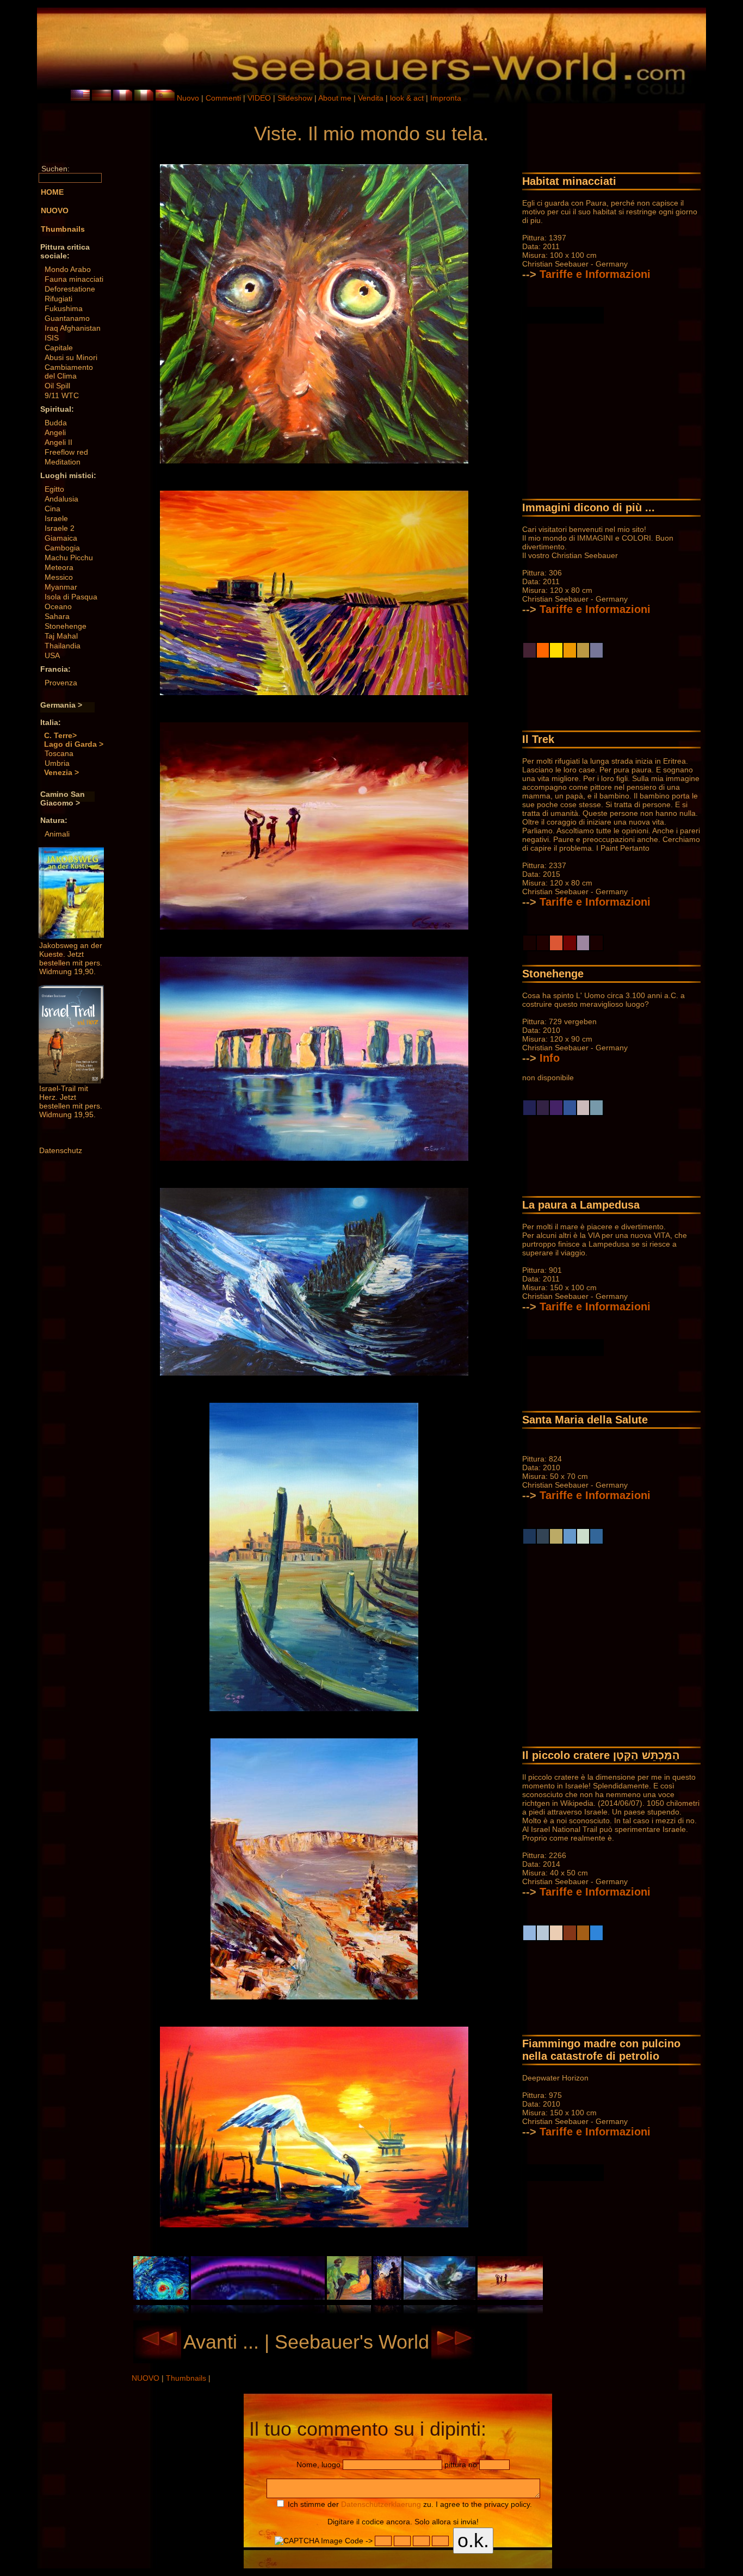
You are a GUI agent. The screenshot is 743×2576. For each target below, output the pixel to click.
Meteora (59, 567)
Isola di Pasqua (71, 597)
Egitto (54, 489)
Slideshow (295, 98)
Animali (57, 834)
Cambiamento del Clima (69, 371)
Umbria (57, 763)
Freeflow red (66, 452)
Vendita (371, 98)
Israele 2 (60, 528)
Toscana (59, 753)
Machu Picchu (69, 558)
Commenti (223, 98)
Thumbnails (187, 2378)
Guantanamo (67, 318)
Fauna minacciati (74, 279)
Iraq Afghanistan (73, 328)
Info (550, 1058)
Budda (56, 423)
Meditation (63, 462)
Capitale (59, 348)
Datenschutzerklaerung (381, 2504)
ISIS (52, 338)
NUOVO (147, 2378)
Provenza (61, 683)
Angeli (55, 432)
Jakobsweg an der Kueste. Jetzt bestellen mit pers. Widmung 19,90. (71, 958)
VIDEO (259, 98)
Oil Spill (57, 386)
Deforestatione (70, 289)
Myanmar (61, 587)
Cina (52, 509)
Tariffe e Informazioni (595, 274)
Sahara (57, 616)
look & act (408, 98)
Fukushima (64, 308)
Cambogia (62, 548)
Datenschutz (61, 1150)
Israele (56, 518)
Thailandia (63, 646)
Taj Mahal (61, 636)
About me (335, 98)
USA (52, 655)
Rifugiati (58, 299)
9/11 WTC (62, 395)
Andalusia (61, 499)
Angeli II (58, 442)
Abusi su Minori (71, 357)
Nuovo (188, 98)
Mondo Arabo (68, 269)
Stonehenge (66, 626)
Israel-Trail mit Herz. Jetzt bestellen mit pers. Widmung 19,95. (71, 1101)
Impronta (446, 98)
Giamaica (61, 538)
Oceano (58, 606)
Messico (59, 577)
